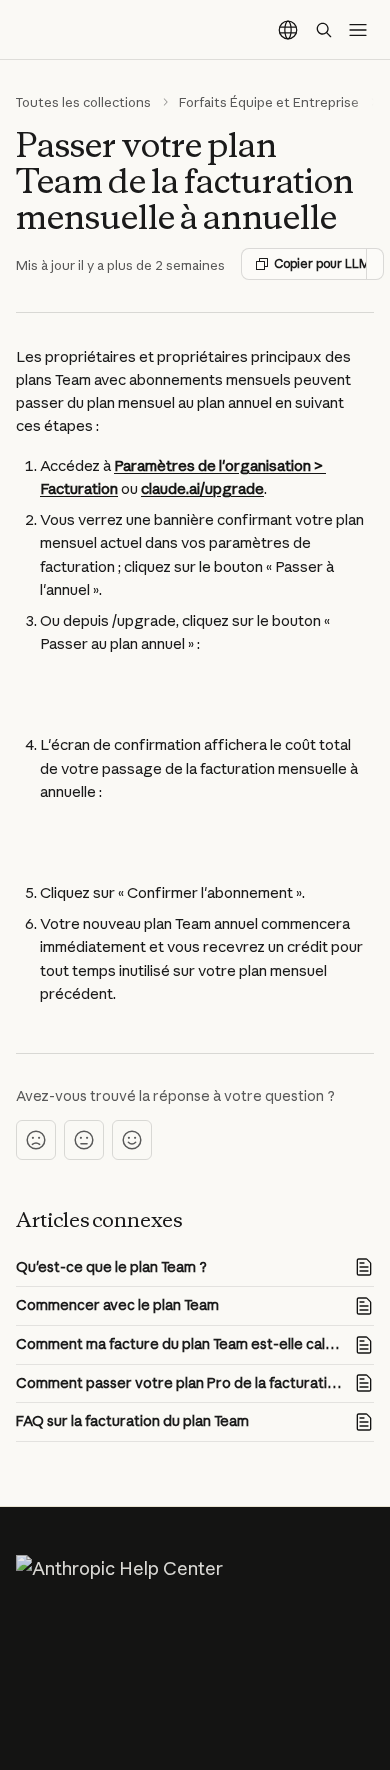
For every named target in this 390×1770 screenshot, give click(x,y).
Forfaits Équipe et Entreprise (269, 102)
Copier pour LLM (320, 263)
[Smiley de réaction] (132, 1140)
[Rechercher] (324, 30)
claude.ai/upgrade (202, 488)
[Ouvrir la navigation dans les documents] (358, 30)
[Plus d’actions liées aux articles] (375, 264)
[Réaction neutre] (84, 1140)
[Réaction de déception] (36, 1140)
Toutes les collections (83, 102)
